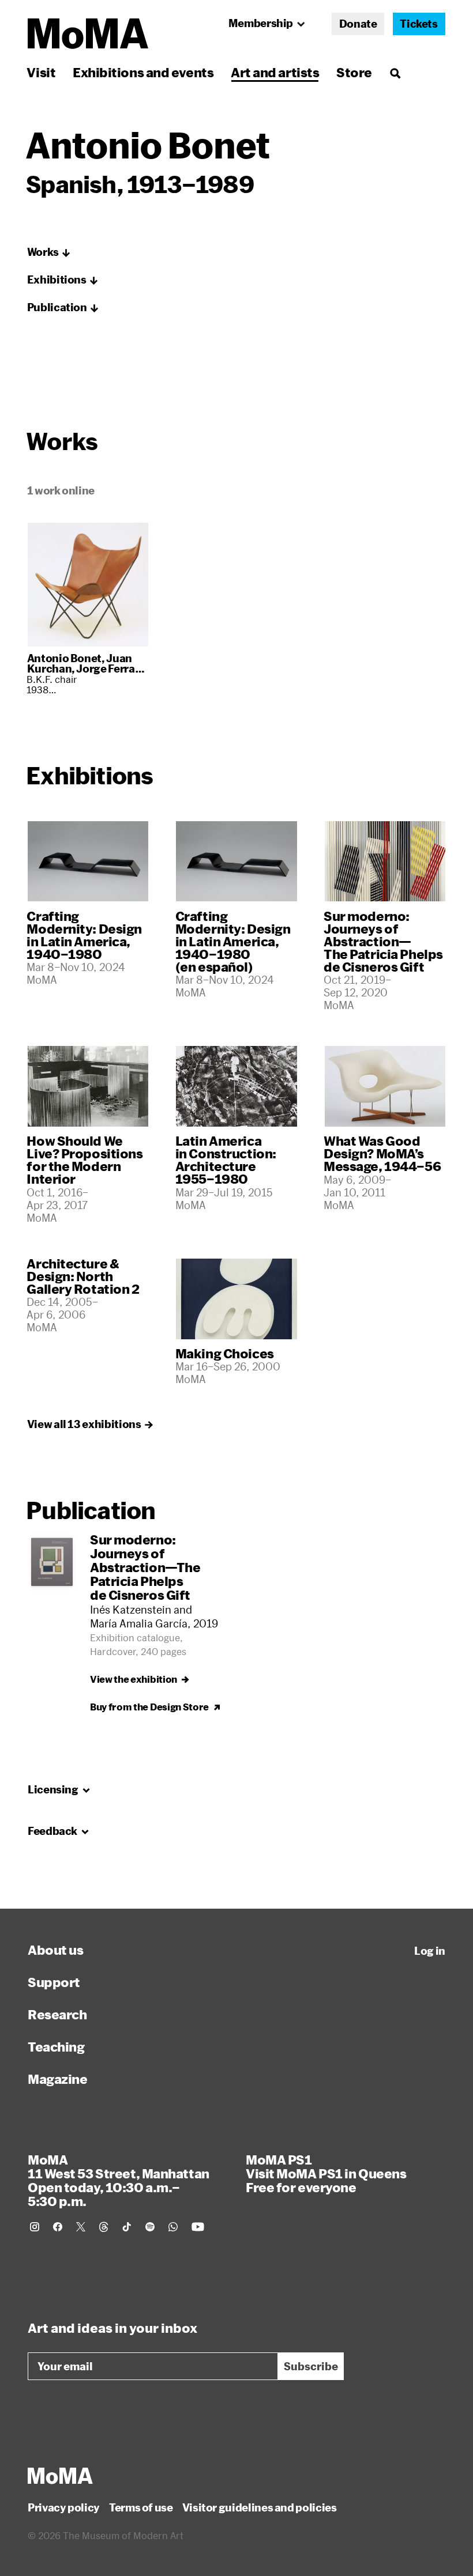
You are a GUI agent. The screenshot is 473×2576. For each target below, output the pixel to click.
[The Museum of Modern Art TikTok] (127, 2227)
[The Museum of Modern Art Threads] (104, 2227)
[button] (49, 252)
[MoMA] (60, 2476)
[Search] (395, 72)
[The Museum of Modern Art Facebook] (58, 2227)
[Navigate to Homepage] (88, 34)
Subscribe (311, 2366)
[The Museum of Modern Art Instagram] (35, 2227)
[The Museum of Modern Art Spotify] (150, 2227)
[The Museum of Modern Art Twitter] (81, 2227)
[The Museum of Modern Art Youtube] (198, 2227)
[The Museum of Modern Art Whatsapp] (173, 2227)
